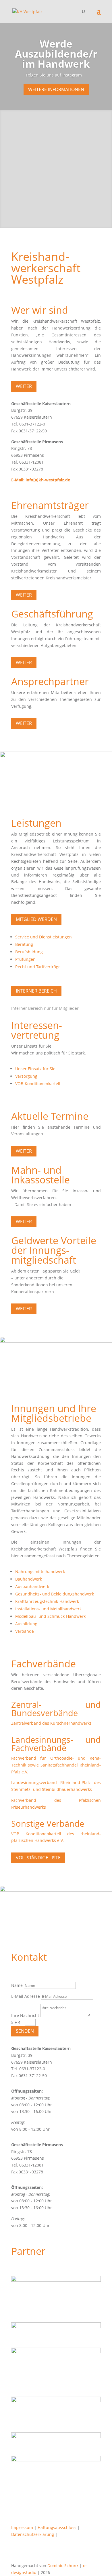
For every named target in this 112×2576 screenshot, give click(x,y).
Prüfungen (25, 959)
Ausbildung (26, 1624)
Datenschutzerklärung (33, 2534)
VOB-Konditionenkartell (38, 1084)
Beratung (24, 944)
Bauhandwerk (29, 1579)
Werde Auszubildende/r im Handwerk (56, 54)
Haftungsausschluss (57, 2527)
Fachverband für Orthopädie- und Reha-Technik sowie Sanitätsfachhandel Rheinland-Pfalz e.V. (56, 1765)
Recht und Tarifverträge (38, 967)
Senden (25, 2031)
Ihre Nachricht (25, 2015)
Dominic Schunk (63, 2566)
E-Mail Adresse (26, 1996)
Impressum (22, 2527)
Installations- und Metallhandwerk (48, 1609)
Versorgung (26, 1076)
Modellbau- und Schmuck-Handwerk (50, 1616)
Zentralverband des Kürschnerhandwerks (51, 1723)
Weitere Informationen (56, 89)
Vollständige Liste (38, 1858)
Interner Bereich (36, 991)
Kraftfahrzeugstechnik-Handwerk (47, 1601)
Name (17, 1985)
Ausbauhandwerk (32, 1586)
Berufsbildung (29, 952)
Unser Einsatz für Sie (35, 1069)
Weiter (24, 386)
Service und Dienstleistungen (44, 937)
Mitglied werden (36, 919)
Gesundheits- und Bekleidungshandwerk (55, 1594)
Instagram (72, 75)
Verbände (25, 1631)
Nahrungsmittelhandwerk (40, 1572)
